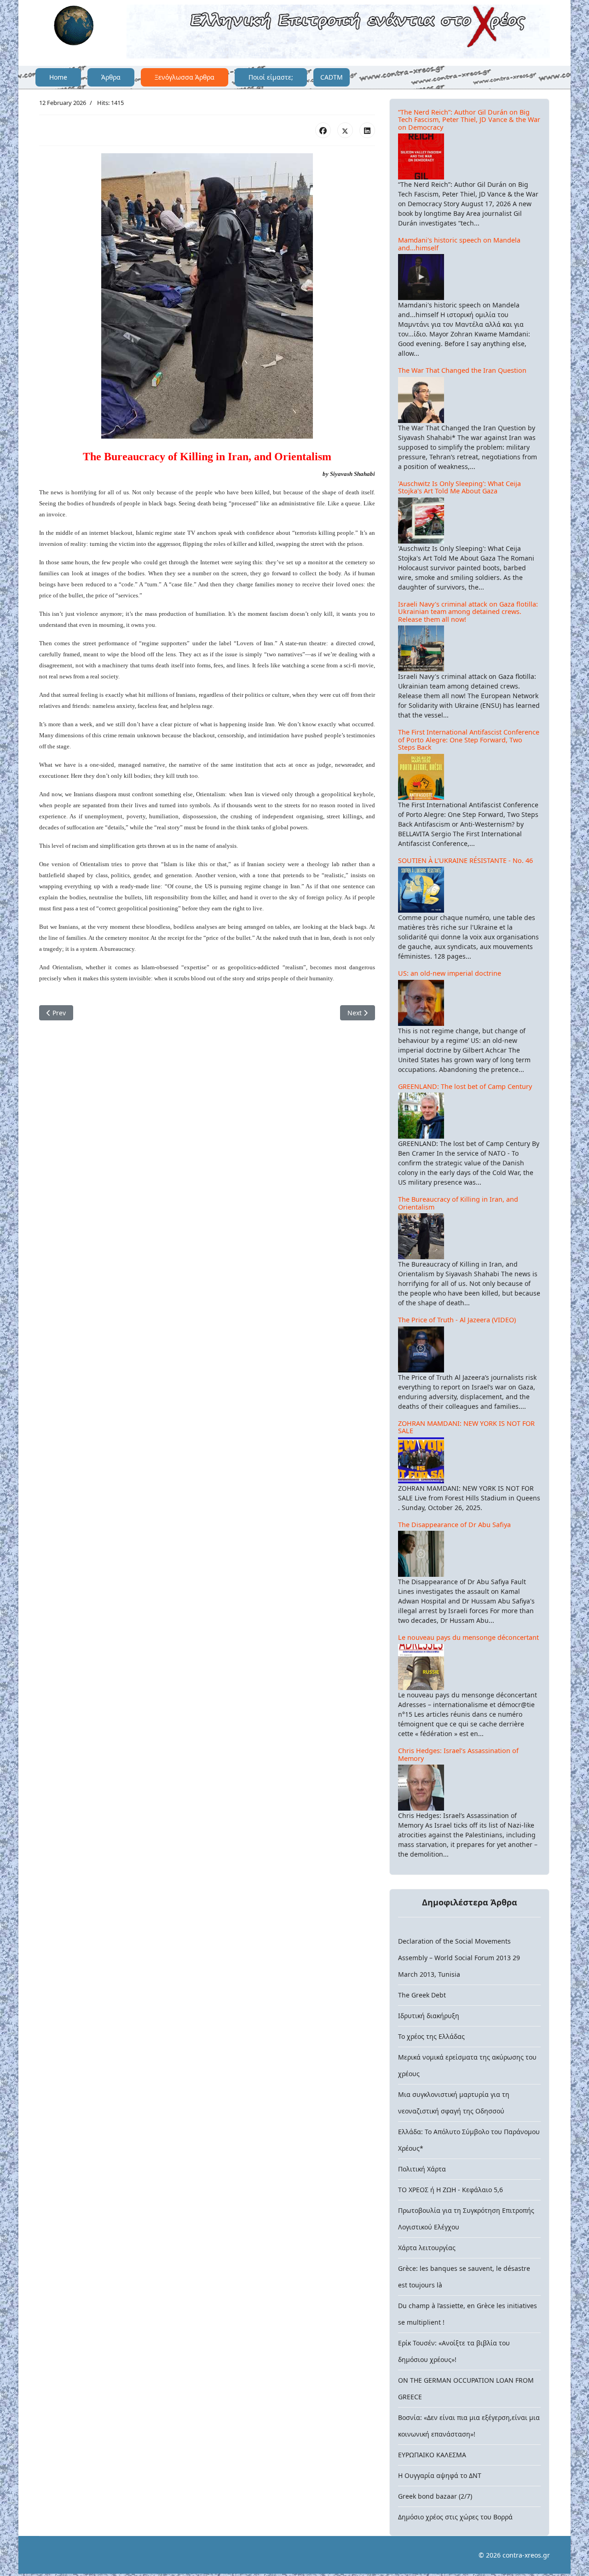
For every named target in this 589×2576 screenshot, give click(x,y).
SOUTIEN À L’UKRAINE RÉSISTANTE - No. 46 (465, 860)
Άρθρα (111, 77)
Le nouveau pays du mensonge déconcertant (468, 1637)
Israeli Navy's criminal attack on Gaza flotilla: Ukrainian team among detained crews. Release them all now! (468, 612)
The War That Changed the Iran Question (462, 370)
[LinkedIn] (367, 130)
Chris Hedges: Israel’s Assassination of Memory (458, 1754)
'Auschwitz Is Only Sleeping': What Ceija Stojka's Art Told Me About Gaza (459, 487)
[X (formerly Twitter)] (345, 130)
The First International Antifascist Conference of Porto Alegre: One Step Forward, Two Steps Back (469, 740)
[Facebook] (323, 130)
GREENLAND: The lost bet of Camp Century (465, 1086)
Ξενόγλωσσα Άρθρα (185, 77)
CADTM (332, 77)
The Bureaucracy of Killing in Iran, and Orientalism (458, 1203)
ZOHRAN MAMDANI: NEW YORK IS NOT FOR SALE (466, 1427)
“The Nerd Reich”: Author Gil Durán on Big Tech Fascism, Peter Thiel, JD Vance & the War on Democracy (469, 120)
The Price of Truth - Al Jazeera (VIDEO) (457, 1320)
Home (58, 77)
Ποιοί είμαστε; (271, 77)
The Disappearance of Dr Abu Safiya (454, 1525)
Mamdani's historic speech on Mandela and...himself (459, 244)
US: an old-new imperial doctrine (450, 973)
